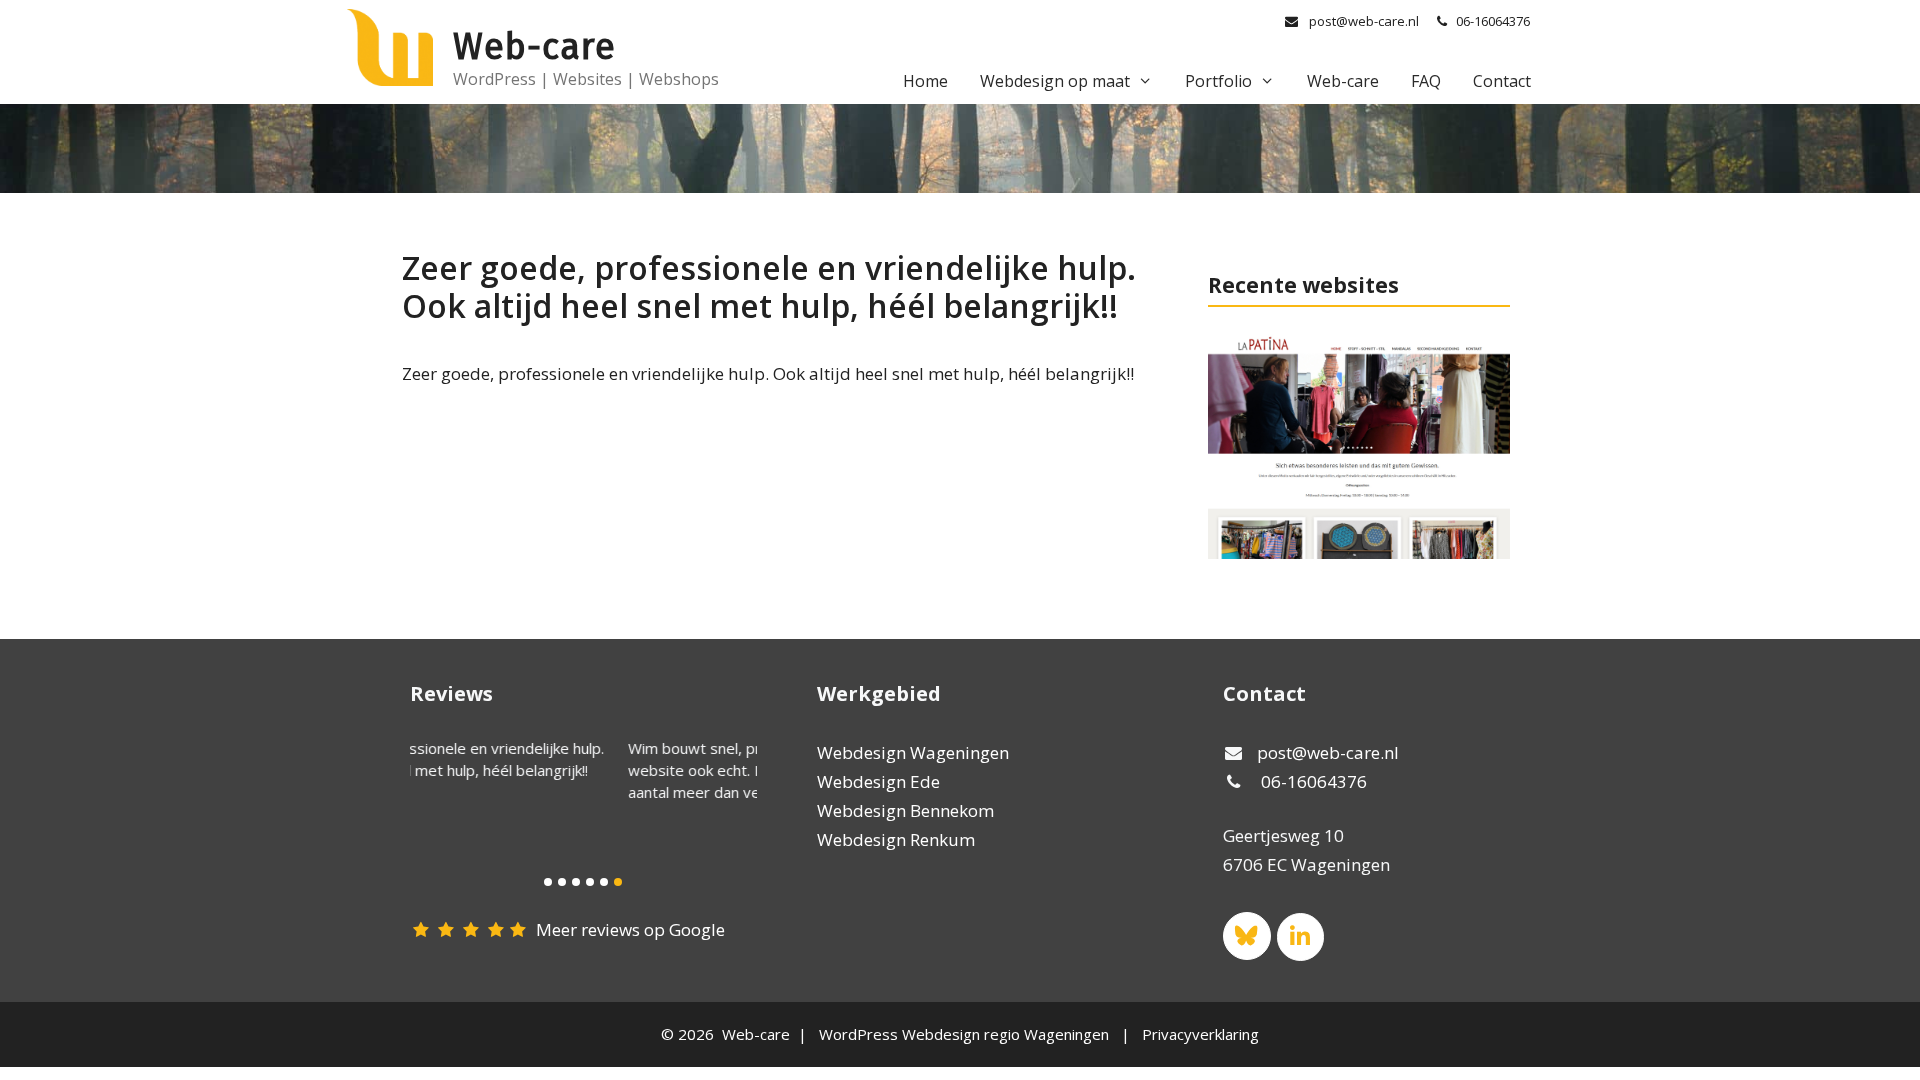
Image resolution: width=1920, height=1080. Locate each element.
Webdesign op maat (1055, 81)
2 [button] (562, 882)
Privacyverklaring (1200, 1034)
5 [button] (604, 882)
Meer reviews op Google (630, 929)
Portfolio (1218, 81)
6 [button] (618, 882)
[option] (583, 770)
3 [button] (576, 882)
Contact (1502, 81)
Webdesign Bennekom (905, 810)
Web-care (534, 47)
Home (925, 81)
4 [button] (590, 882)
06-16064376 (1493, 21)
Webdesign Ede (878, 781)
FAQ (1426, 81)
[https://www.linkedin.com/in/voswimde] (1300, 936)
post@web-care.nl (1364, 21)
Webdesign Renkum (896, 839)
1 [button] (548, 882)
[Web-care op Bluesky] (1246, 935)
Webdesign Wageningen (913, 752)
